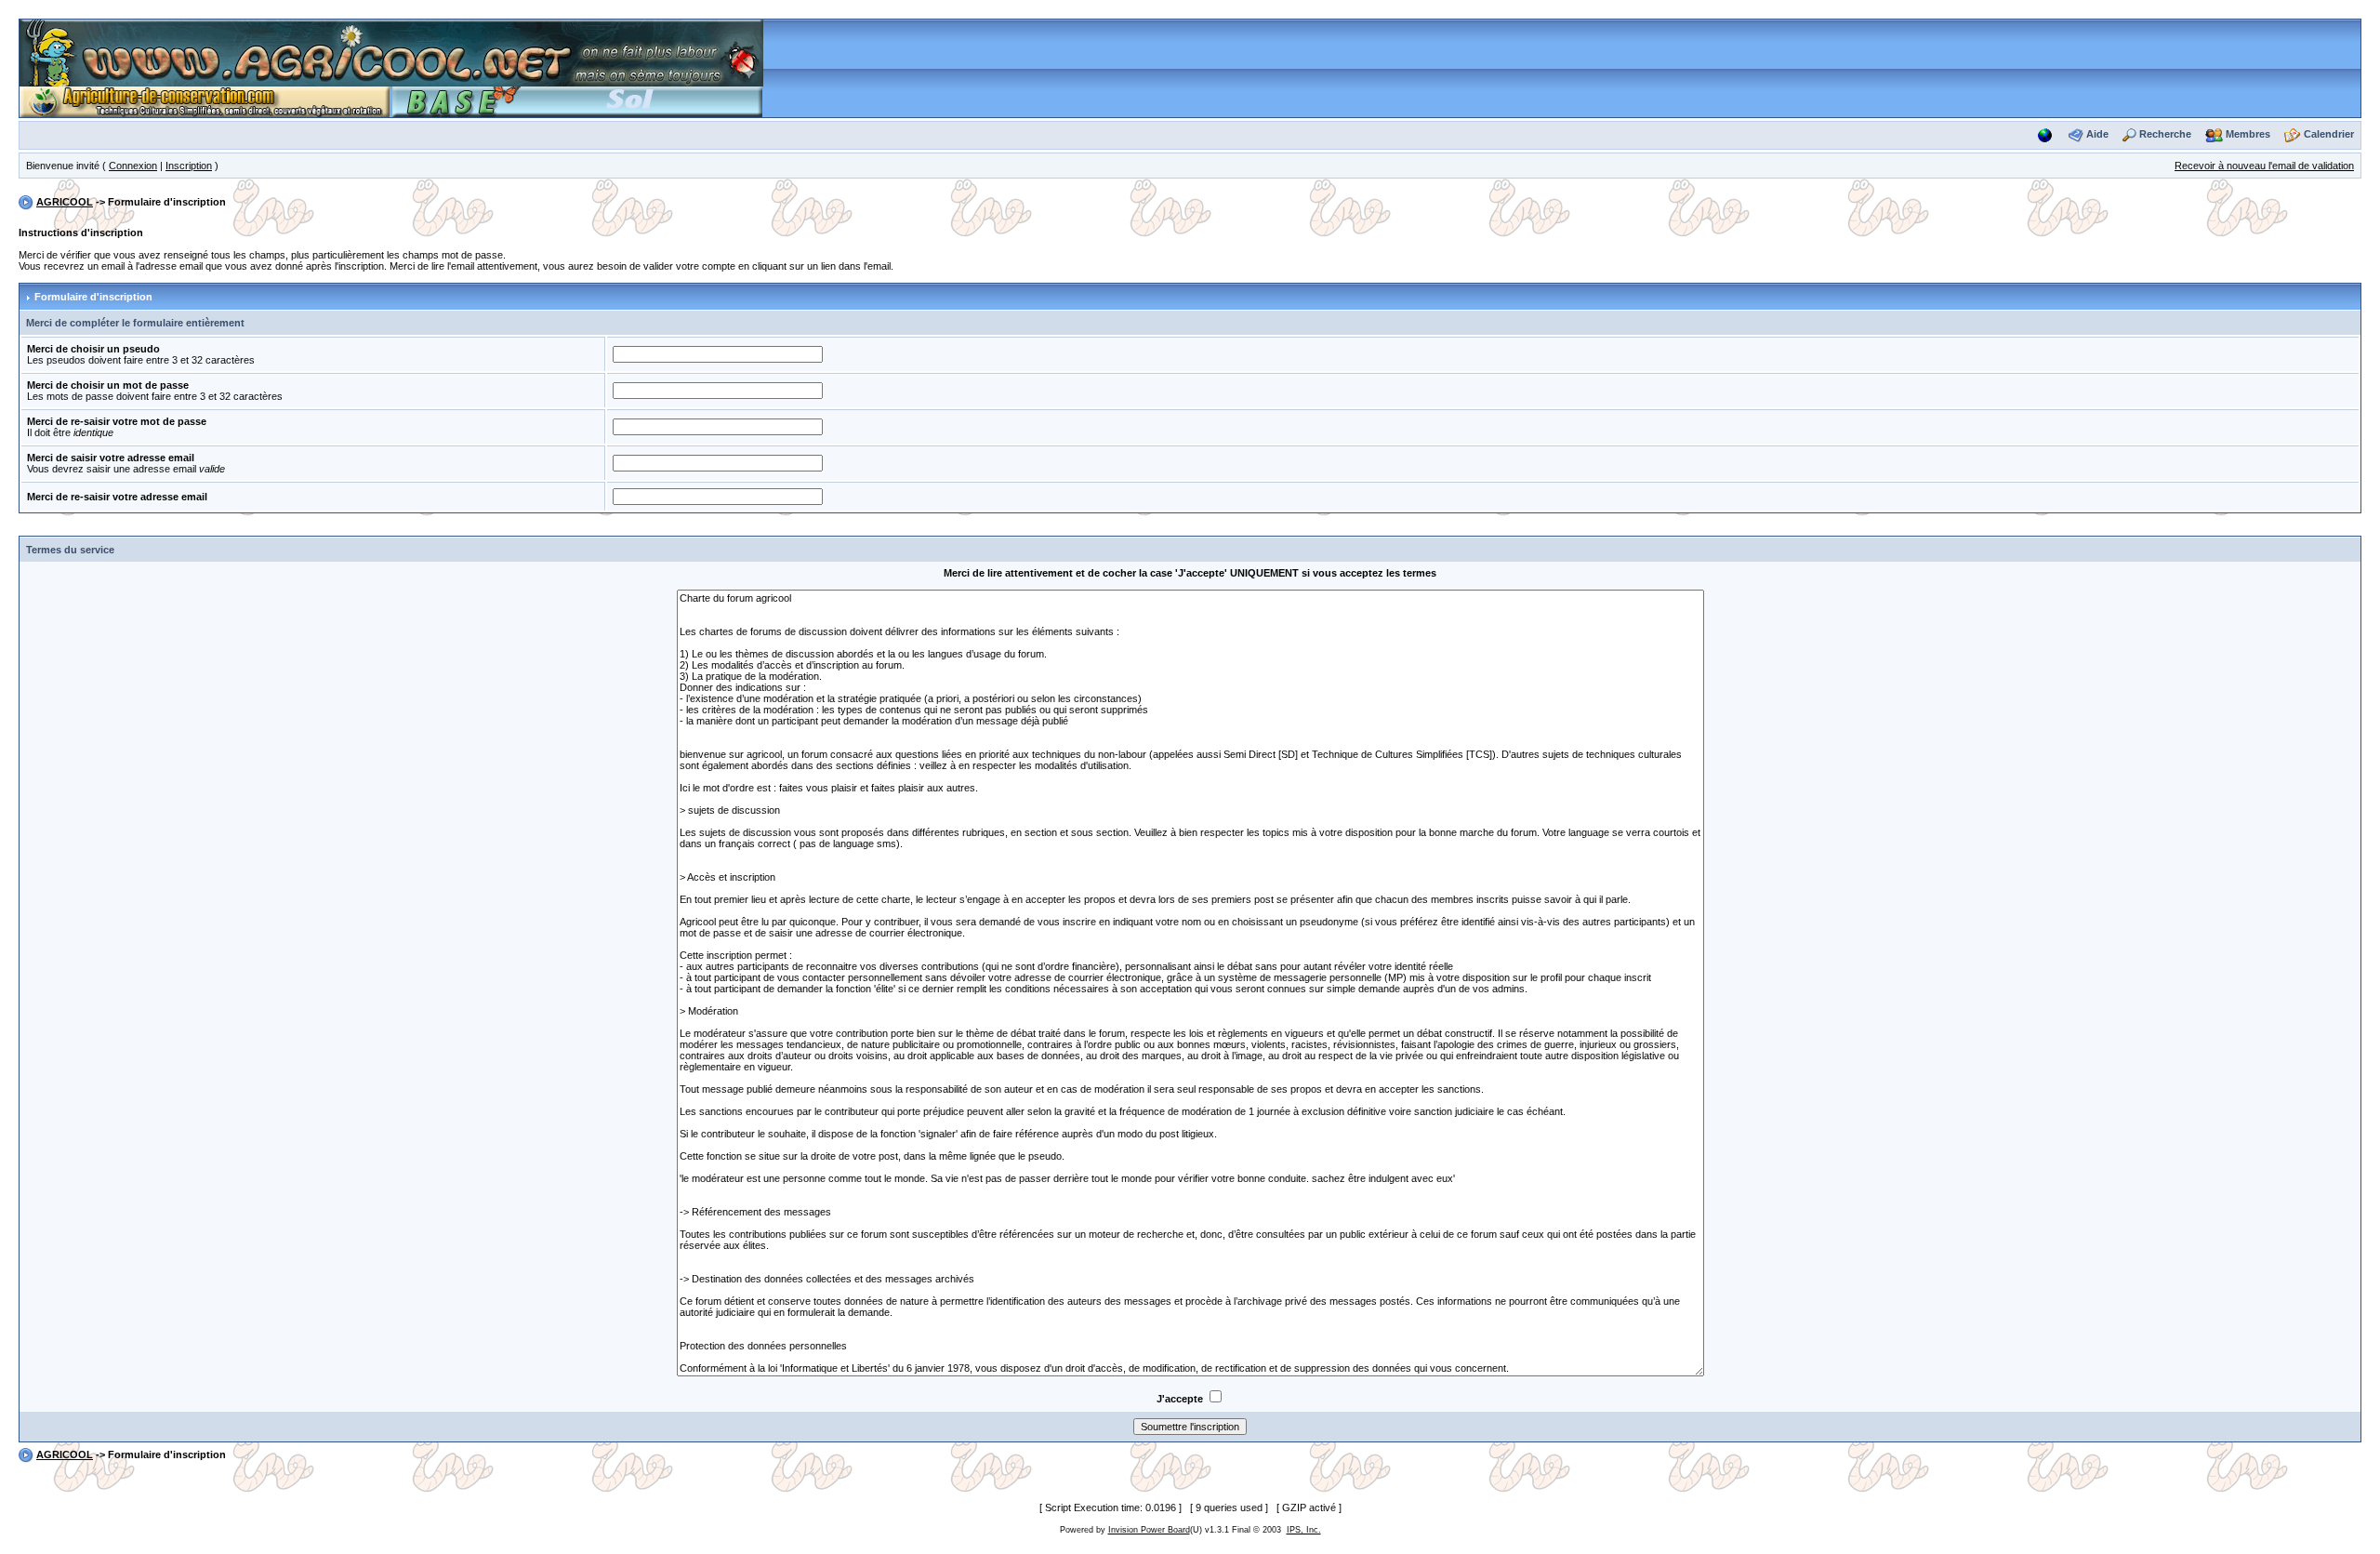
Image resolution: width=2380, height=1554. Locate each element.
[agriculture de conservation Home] (205, 100)
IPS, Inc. (1304, 1530)
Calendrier (2329, 134)
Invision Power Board (1149, 1530)
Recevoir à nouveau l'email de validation (2264, 166)
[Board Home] (391, 52)
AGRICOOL (65, 202)
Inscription (189, 166)
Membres (2248, 134)
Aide (2097, 134)
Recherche (2165, 134)
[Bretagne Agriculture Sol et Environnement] (577, 100)
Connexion (133, 166)
